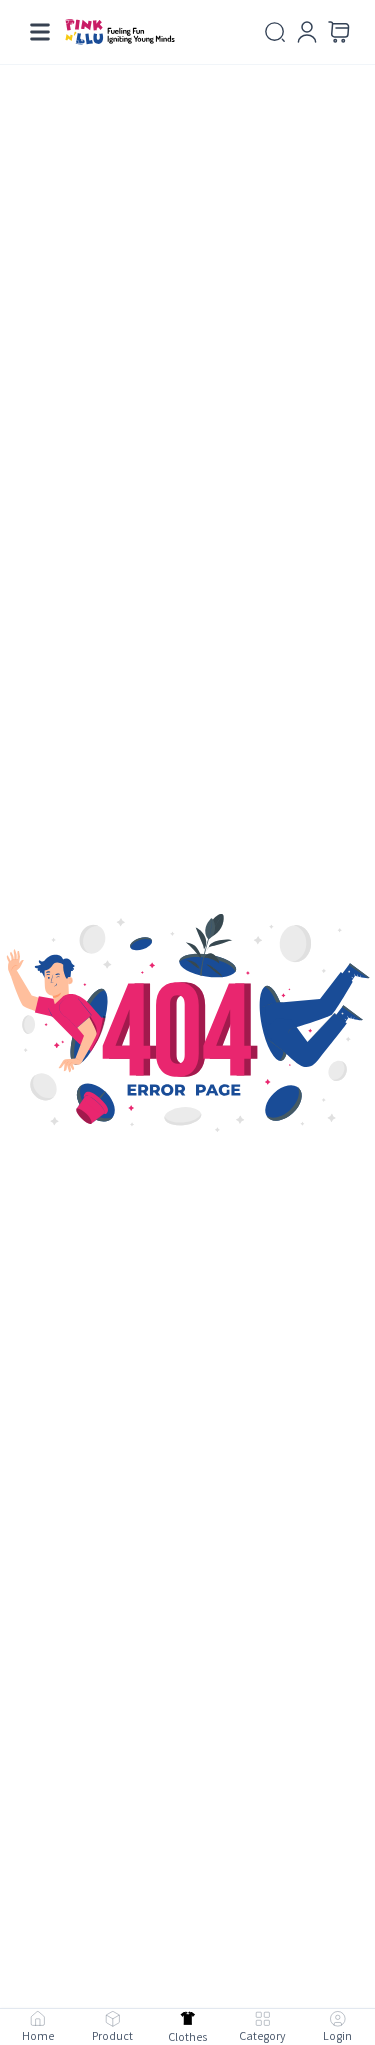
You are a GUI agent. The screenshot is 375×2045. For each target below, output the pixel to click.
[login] (307, 32)
